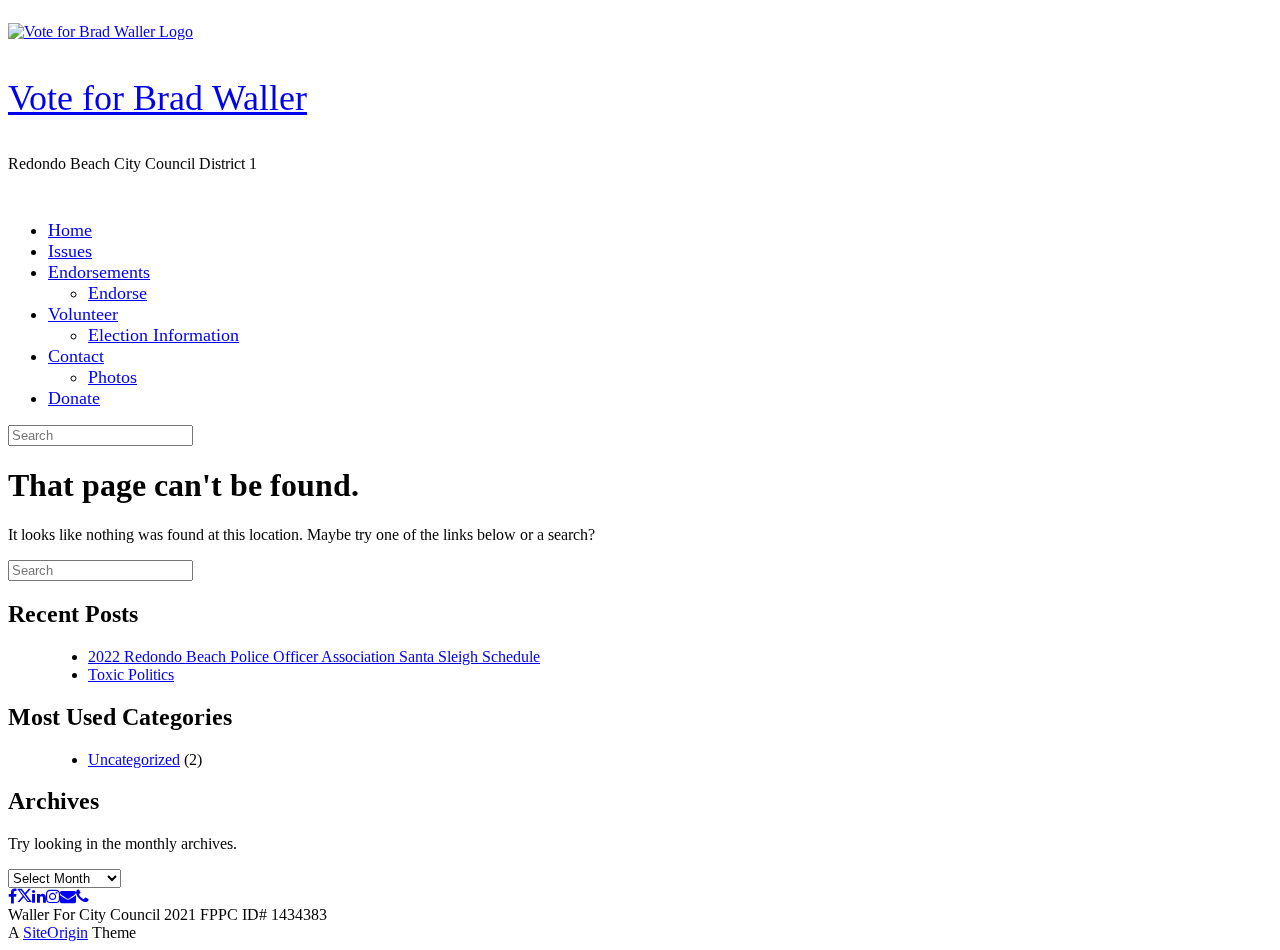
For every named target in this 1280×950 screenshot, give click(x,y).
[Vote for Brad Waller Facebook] (12, 896)
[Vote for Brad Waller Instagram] (53, 896)
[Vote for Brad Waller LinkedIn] (39, 896)
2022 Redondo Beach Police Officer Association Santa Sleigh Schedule (314, 656)
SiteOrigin (55, 932)
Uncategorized (134, 759)
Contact (76, 356)
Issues (70, 251)
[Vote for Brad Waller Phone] (82, 896)
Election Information (163, 335)
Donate (74, 398)
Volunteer (83, 314)
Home (70, 230)
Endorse (117, 293)
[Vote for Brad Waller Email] (68, 896)
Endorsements (99, 272)
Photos (112, 377)
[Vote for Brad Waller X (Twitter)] (24, 896)
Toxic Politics (131, 674)
